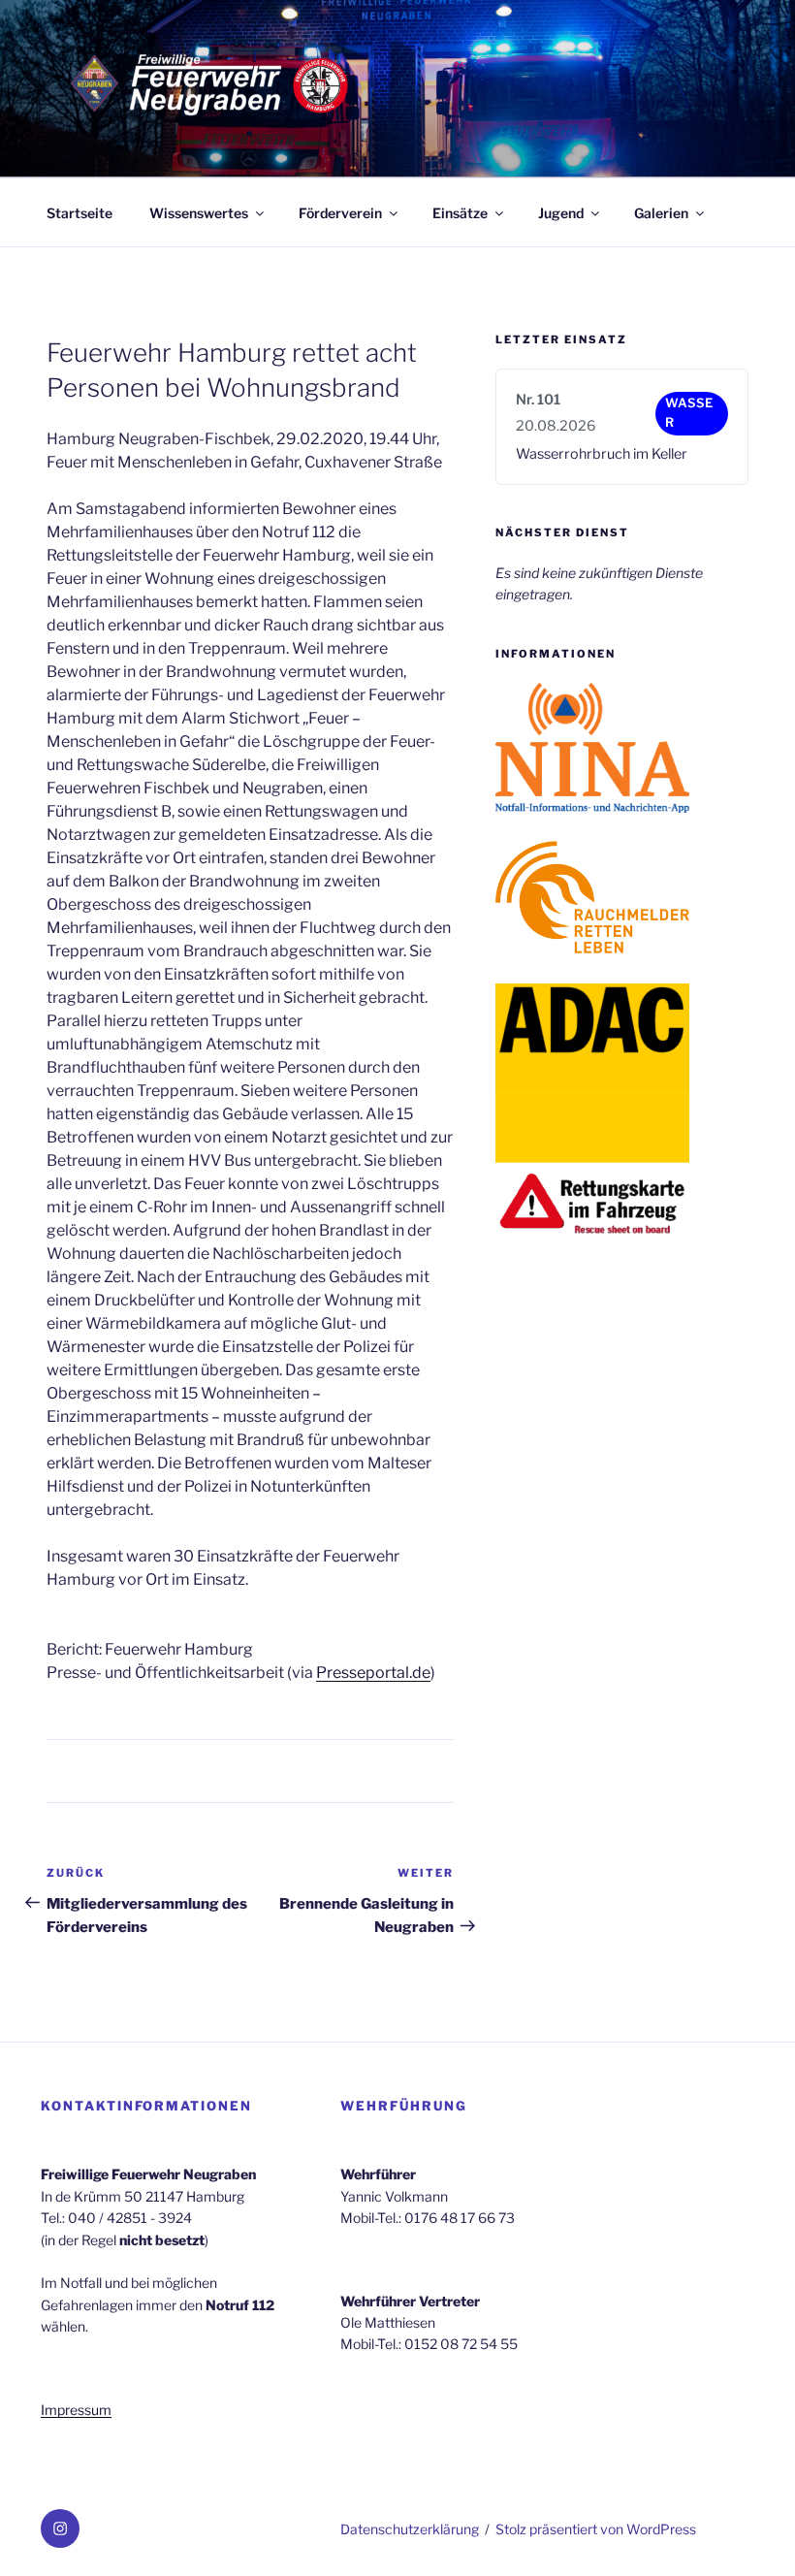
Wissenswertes (199, 213)
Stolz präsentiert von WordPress (596, 2529)
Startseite (79, 213)
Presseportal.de (373, 1673)
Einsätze (460, 213)
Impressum (76, 2410)
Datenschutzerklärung (410, 2529)
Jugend (561, 213)
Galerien (661, 213)
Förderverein (340, 213)
